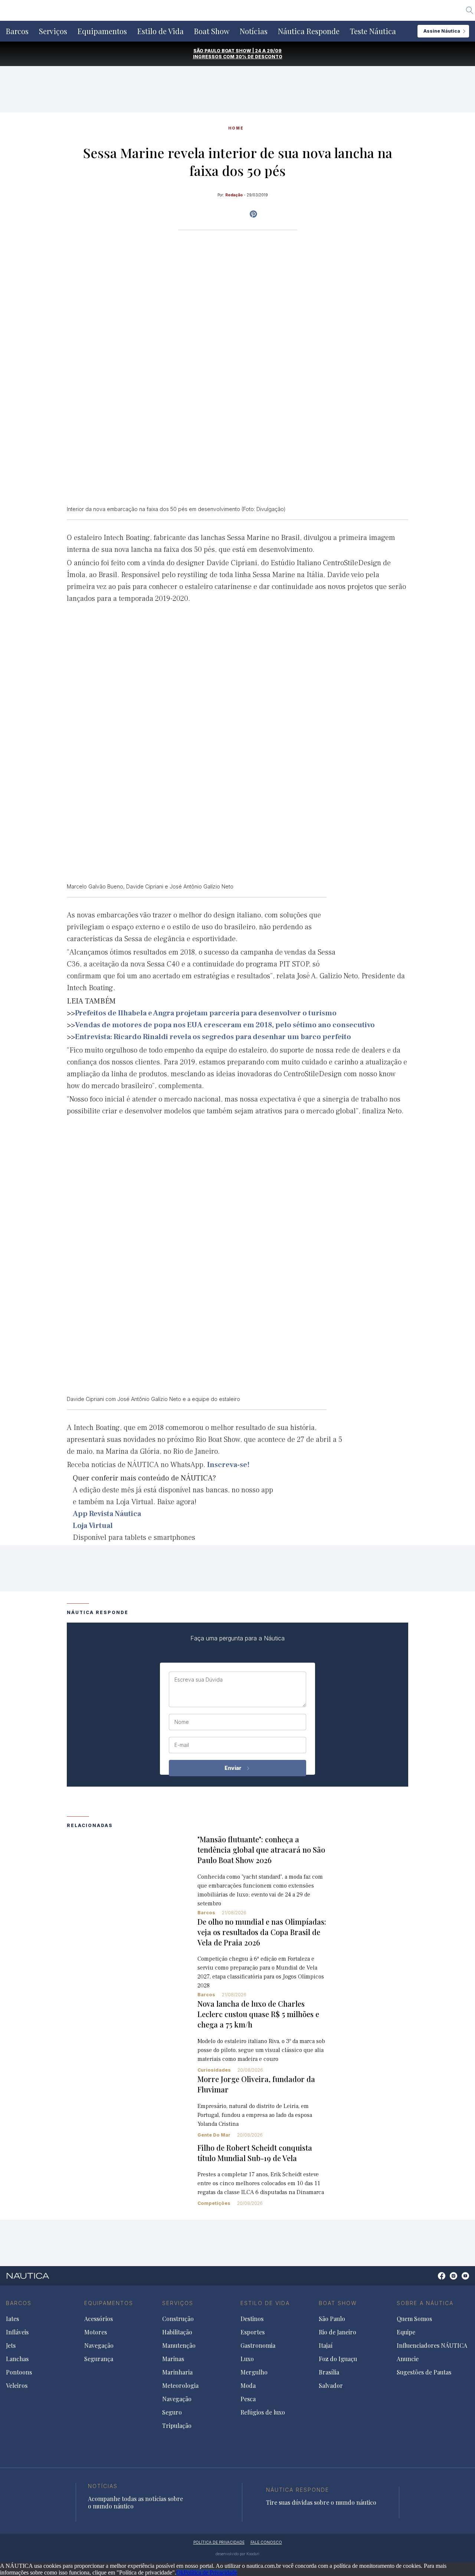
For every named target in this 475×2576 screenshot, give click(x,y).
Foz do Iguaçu (338, 2359)
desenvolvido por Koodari (237, 2554)
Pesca (248, 2399)
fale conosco (266, 2542)
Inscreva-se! (228, 1465)
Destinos (252, 2319)
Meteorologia (180, 2386)
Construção (178, 2319)
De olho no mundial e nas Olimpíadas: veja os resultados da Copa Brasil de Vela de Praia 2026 (262, 1932)
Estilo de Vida (160, 31)
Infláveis (17, 2332)
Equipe (406, 2332)
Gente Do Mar (214, 2135)
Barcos (17, 31)
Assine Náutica (442, 31)
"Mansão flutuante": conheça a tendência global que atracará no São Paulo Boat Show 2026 (261, 1850)
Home (236, 128)
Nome (182, 1722)
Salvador (331, 2386)
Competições (214, 2203)
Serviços (53, 31)
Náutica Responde (309, 31)
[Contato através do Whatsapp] (433, 2280)
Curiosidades (214, 2070)
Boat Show (212, 31)
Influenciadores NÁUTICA (432, 2346)
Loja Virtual (93, 1526)
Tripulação (177, 2426)
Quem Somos (414, 2319)
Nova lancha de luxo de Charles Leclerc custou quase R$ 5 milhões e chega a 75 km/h (258, 2014)
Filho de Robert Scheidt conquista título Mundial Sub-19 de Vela (255, 2153)
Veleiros (17, 2386)
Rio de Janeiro (338, 2332)
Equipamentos (102, 31)
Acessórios (99, 2319)
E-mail (182, 1745)
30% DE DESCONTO (259, 57)
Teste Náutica (373, 31)
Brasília (329, 2372)
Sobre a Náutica (425, 2303)
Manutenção (179, 2346)
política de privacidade (219, 2542)
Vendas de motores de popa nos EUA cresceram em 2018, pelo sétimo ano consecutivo (225, 1025)
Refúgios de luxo (263, 2412)
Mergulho (254, 2372)
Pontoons (19, 2372)
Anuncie (408, 2359)
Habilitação (177, 2332)
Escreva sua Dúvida (199, 1680)
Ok (180, 2572)
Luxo (247, 2359)
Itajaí (326, 2346)
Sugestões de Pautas (424, 2372)
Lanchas (17, 2359)
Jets (11, 2346)
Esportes (253, 2332)
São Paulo (332, 2319)
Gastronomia (258, 2346)
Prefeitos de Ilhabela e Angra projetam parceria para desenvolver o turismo (206, 1013)
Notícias (254, 31)
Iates (12, 2319)
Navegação (99, 2346)
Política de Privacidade (210, 2572)
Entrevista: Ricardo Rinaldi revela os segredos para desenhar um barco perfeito (213, 1037)
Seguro (172, 2412)
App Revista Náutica (107, 1514)
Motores (96, 2332)
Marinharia (177, 2372)
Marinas (173, 2359)
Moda (248, 2386)
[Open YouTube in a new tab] (253, 214)
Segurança (99, 2359)
